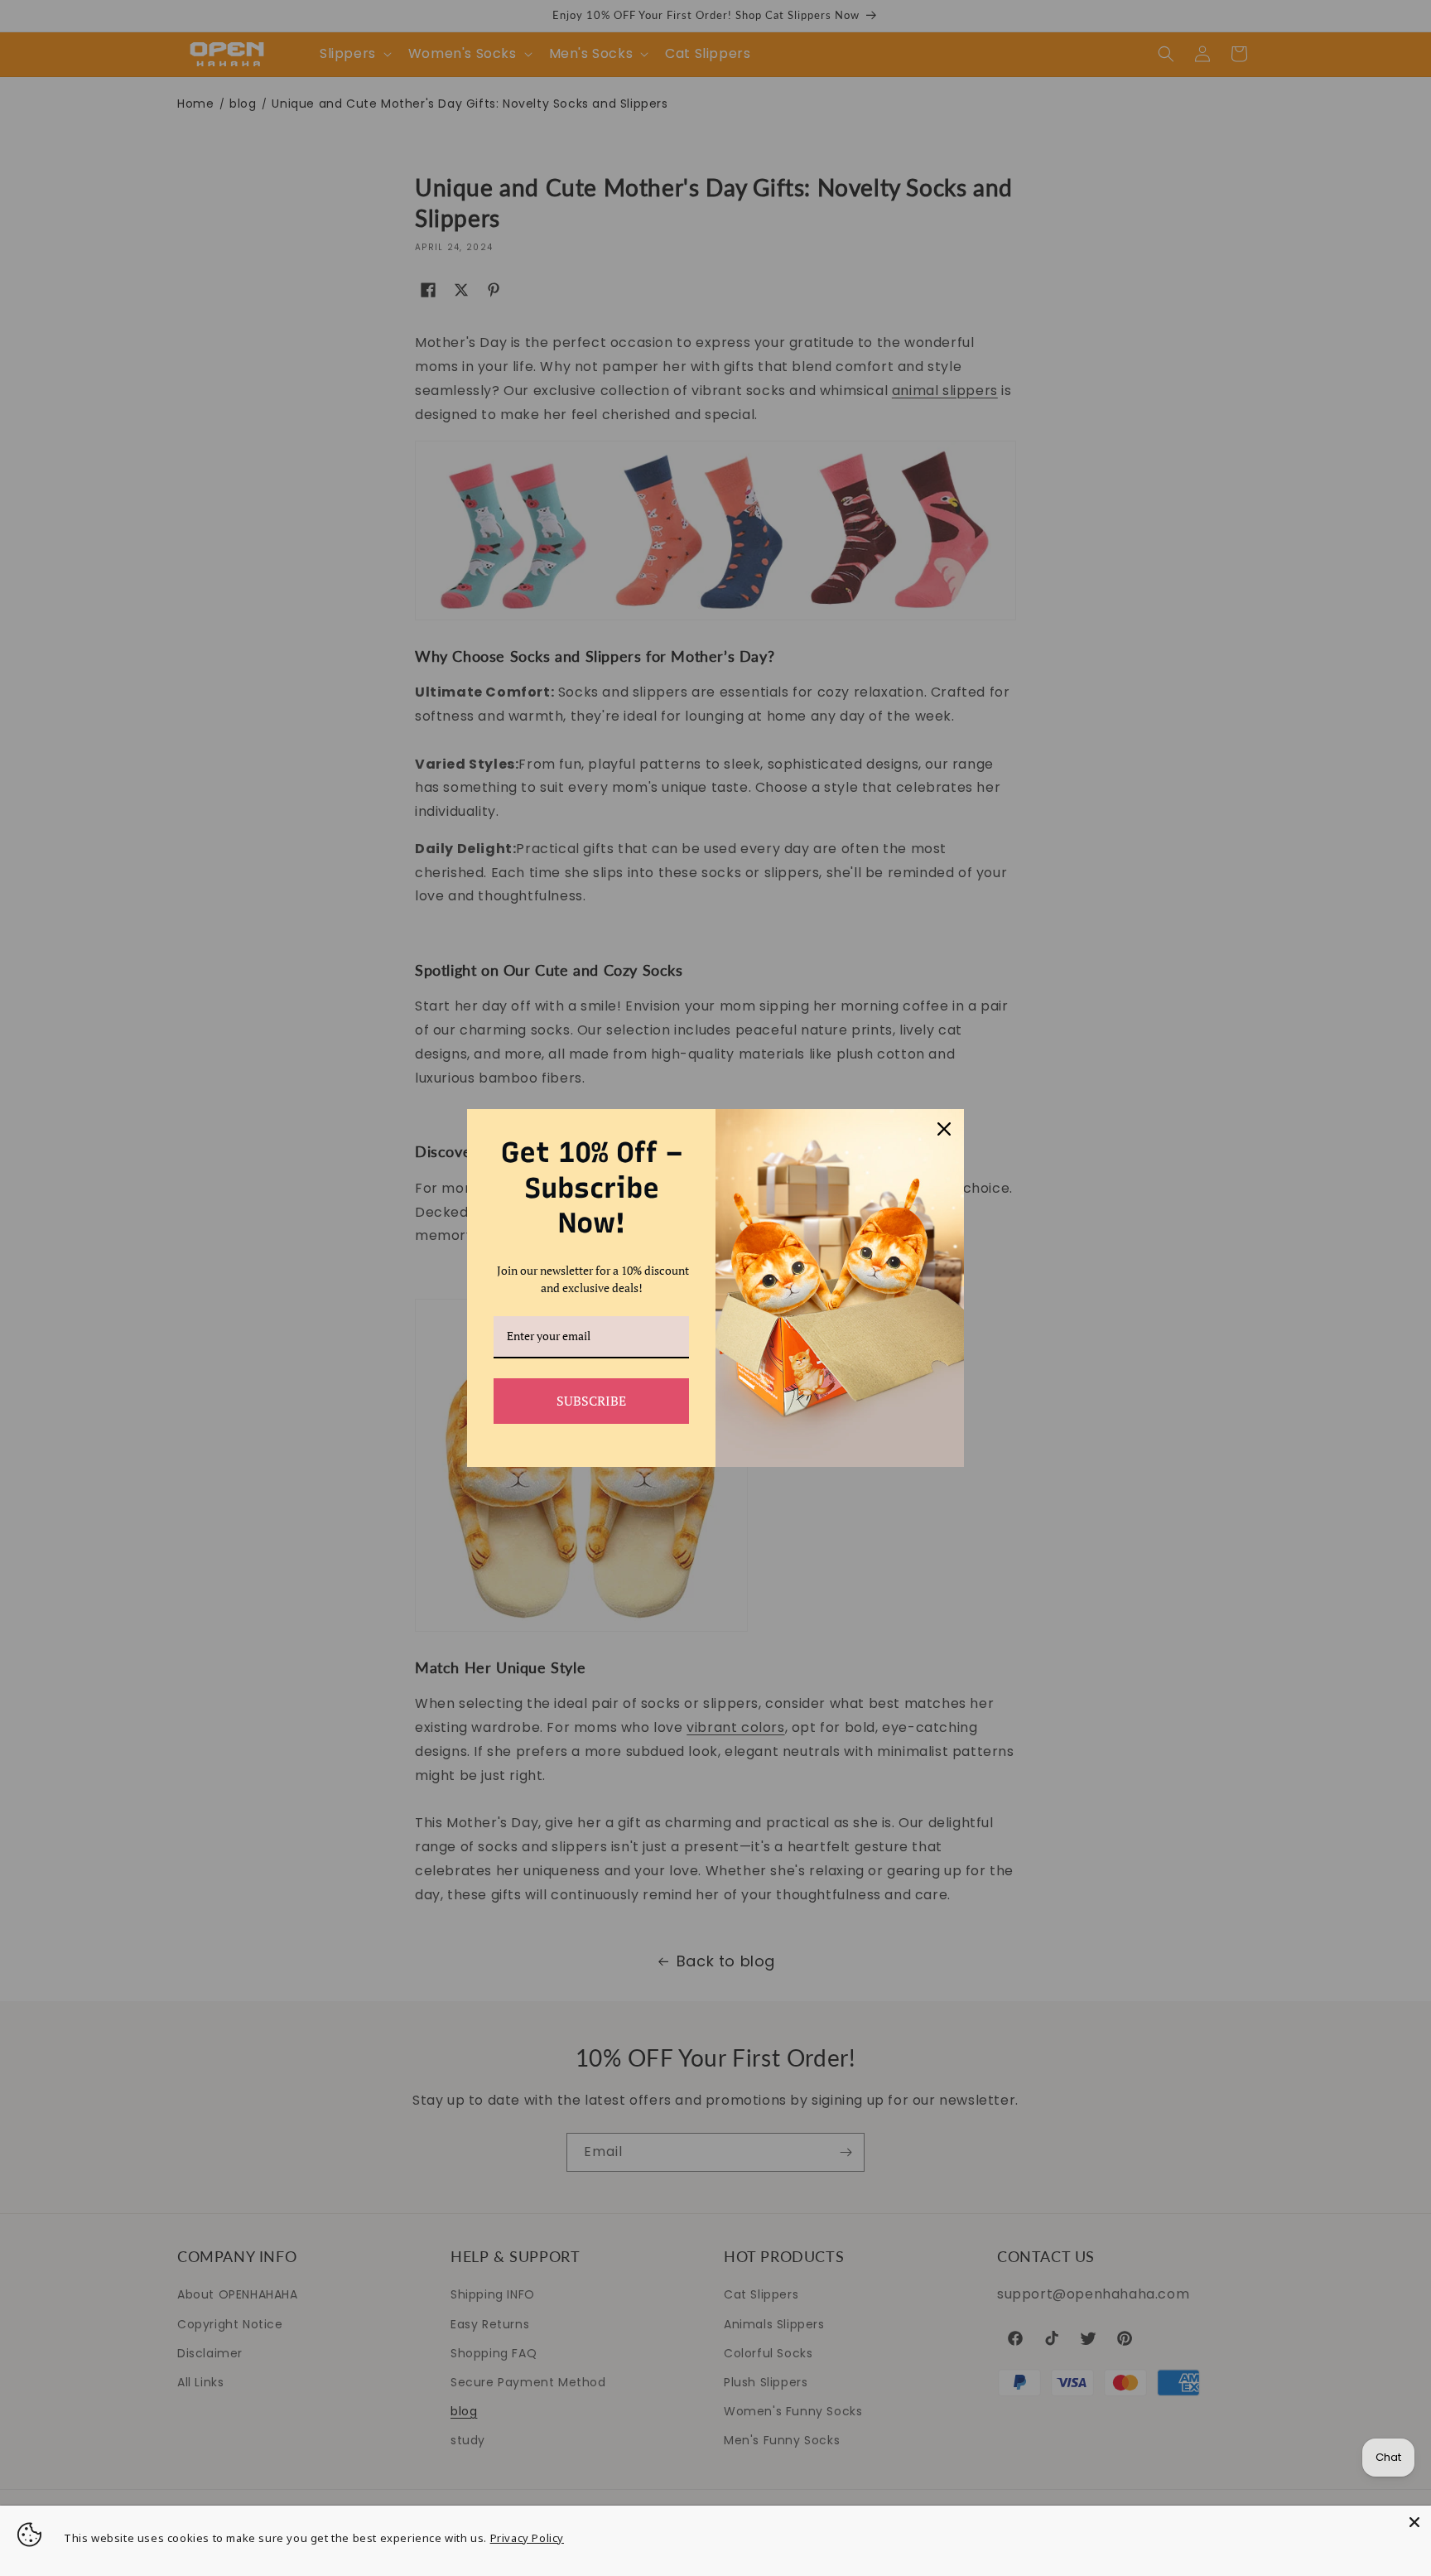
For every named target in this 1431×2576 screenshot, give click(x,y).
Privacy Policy (527, 2538)
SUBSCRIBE (591, 1401)
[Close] (1414, 2522)
